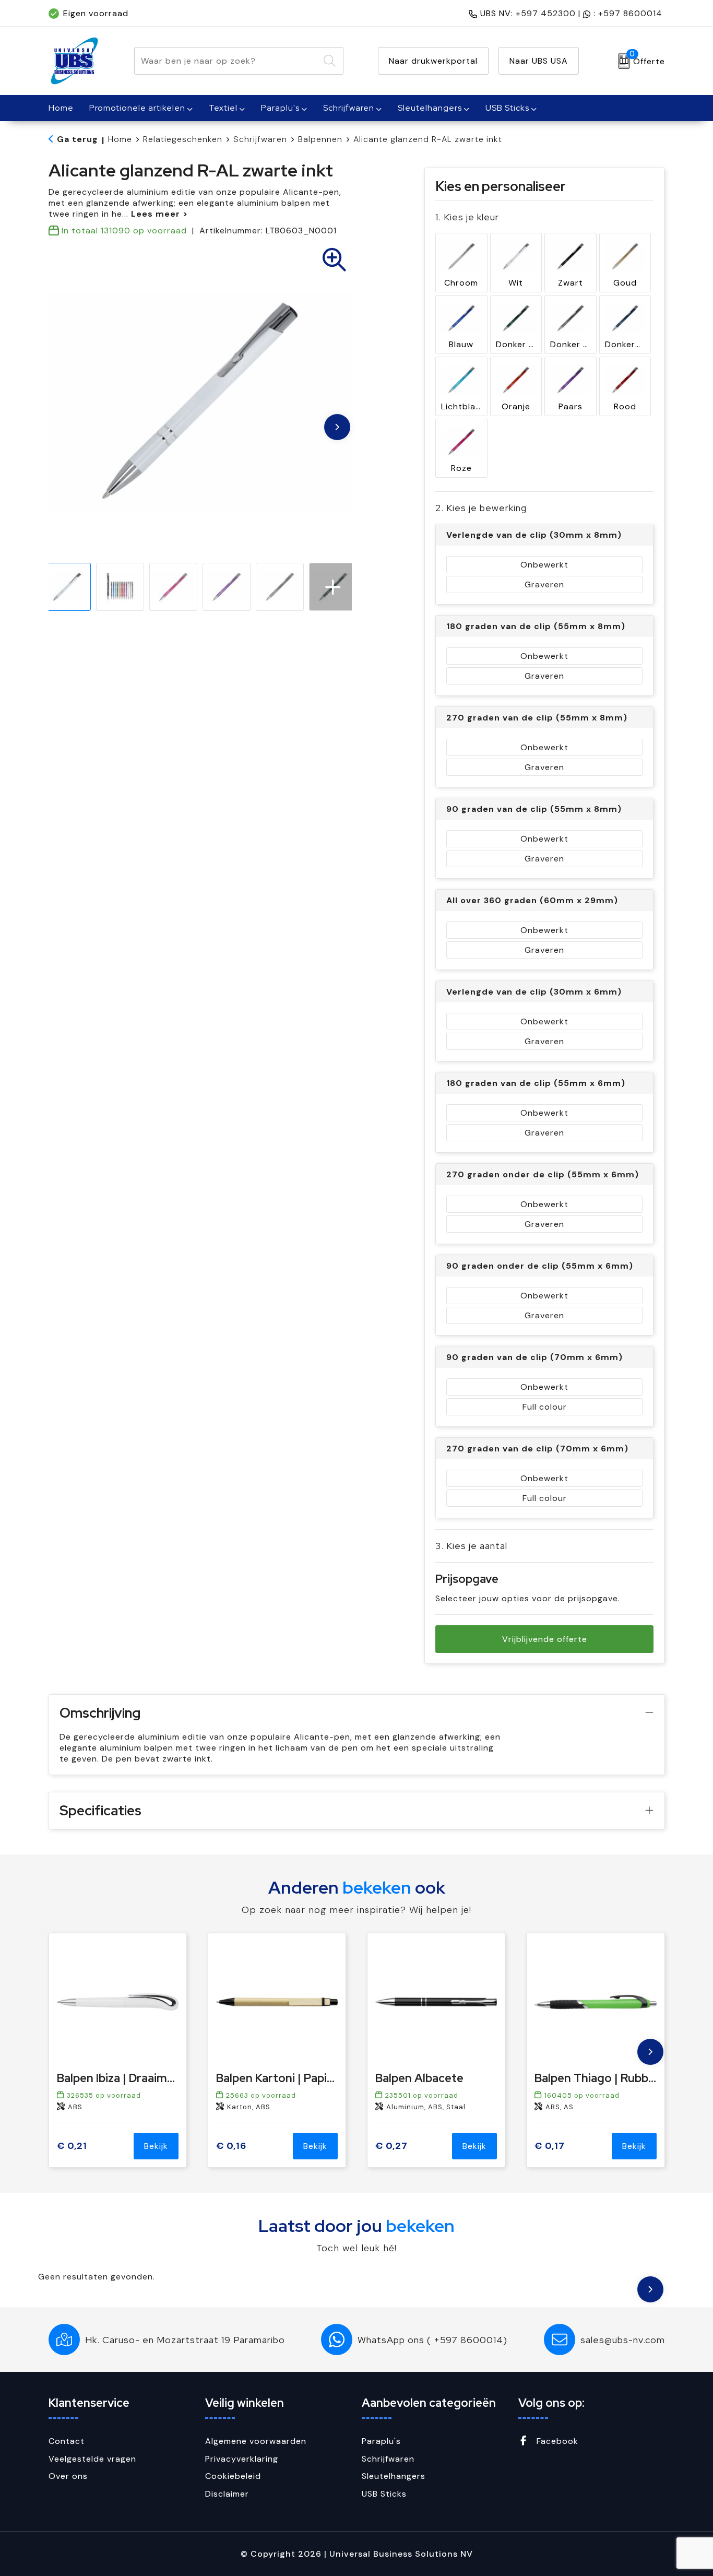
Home (120, 139)
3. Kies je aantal (471, 1546)
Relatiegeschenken (183, 139)
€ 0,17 (550, 2146)
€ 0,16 (231, 2146)
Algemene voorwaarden (256, 2441)
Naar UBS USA (539, 61)
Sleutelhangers (430, 108)
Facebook (556, 2441)
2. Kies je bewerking (481, 508)
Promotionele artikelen (137, 108)
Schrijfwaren (349, 108)
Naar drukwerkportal (433, 61)
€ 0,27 (391, 2146)
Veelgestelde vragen (92, 2459)
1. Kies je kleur (467, 217)
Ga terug (78, 139)
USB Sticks (507, 108)
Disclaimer (227, 2494)
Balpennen (320, 139)
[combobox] (227, 61)
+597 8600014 (630, 13)
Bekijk (156, 2146)
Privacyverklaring (242, 2459)
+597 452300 (546, 13)
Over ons (68, 2476)
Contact (67, 2441)
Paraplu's (280, 108)
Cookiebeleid (233, 2476)
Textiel (223, 108)
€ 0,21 (72, 2146)
